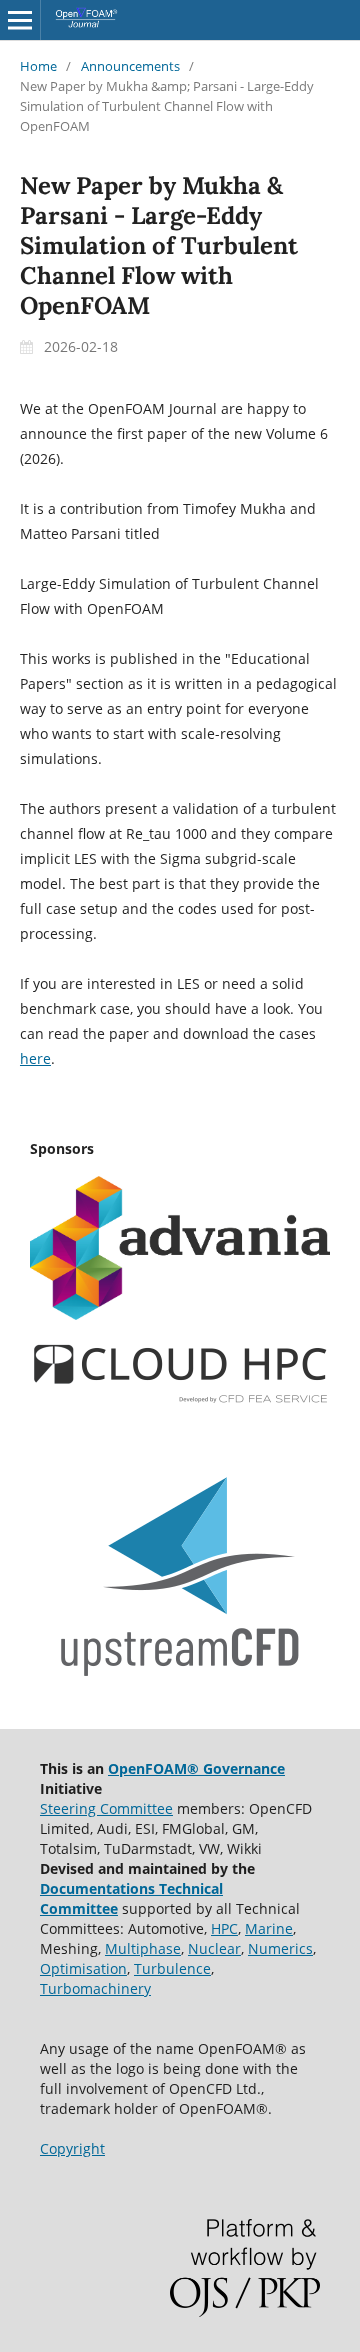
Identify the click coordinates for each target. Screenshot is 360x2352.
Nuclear (214, 1948)
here (35, 1058)
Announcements (130, 66)
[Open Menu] (20, 20)
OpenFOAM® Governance (196, 1768)
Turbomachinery (95, 1988)
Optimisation (83, 1968)
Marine (269, 1928)
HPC (224, 1928)
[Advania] (180, 1314)
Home (38, 66)
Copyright (72, 2148)
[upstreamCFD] (180, 1685)
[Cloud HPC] (180, 1399)
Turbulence (172, 1968)
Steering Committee (106, 1808)
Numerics (280, 1948)
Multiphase (143, 1948)
